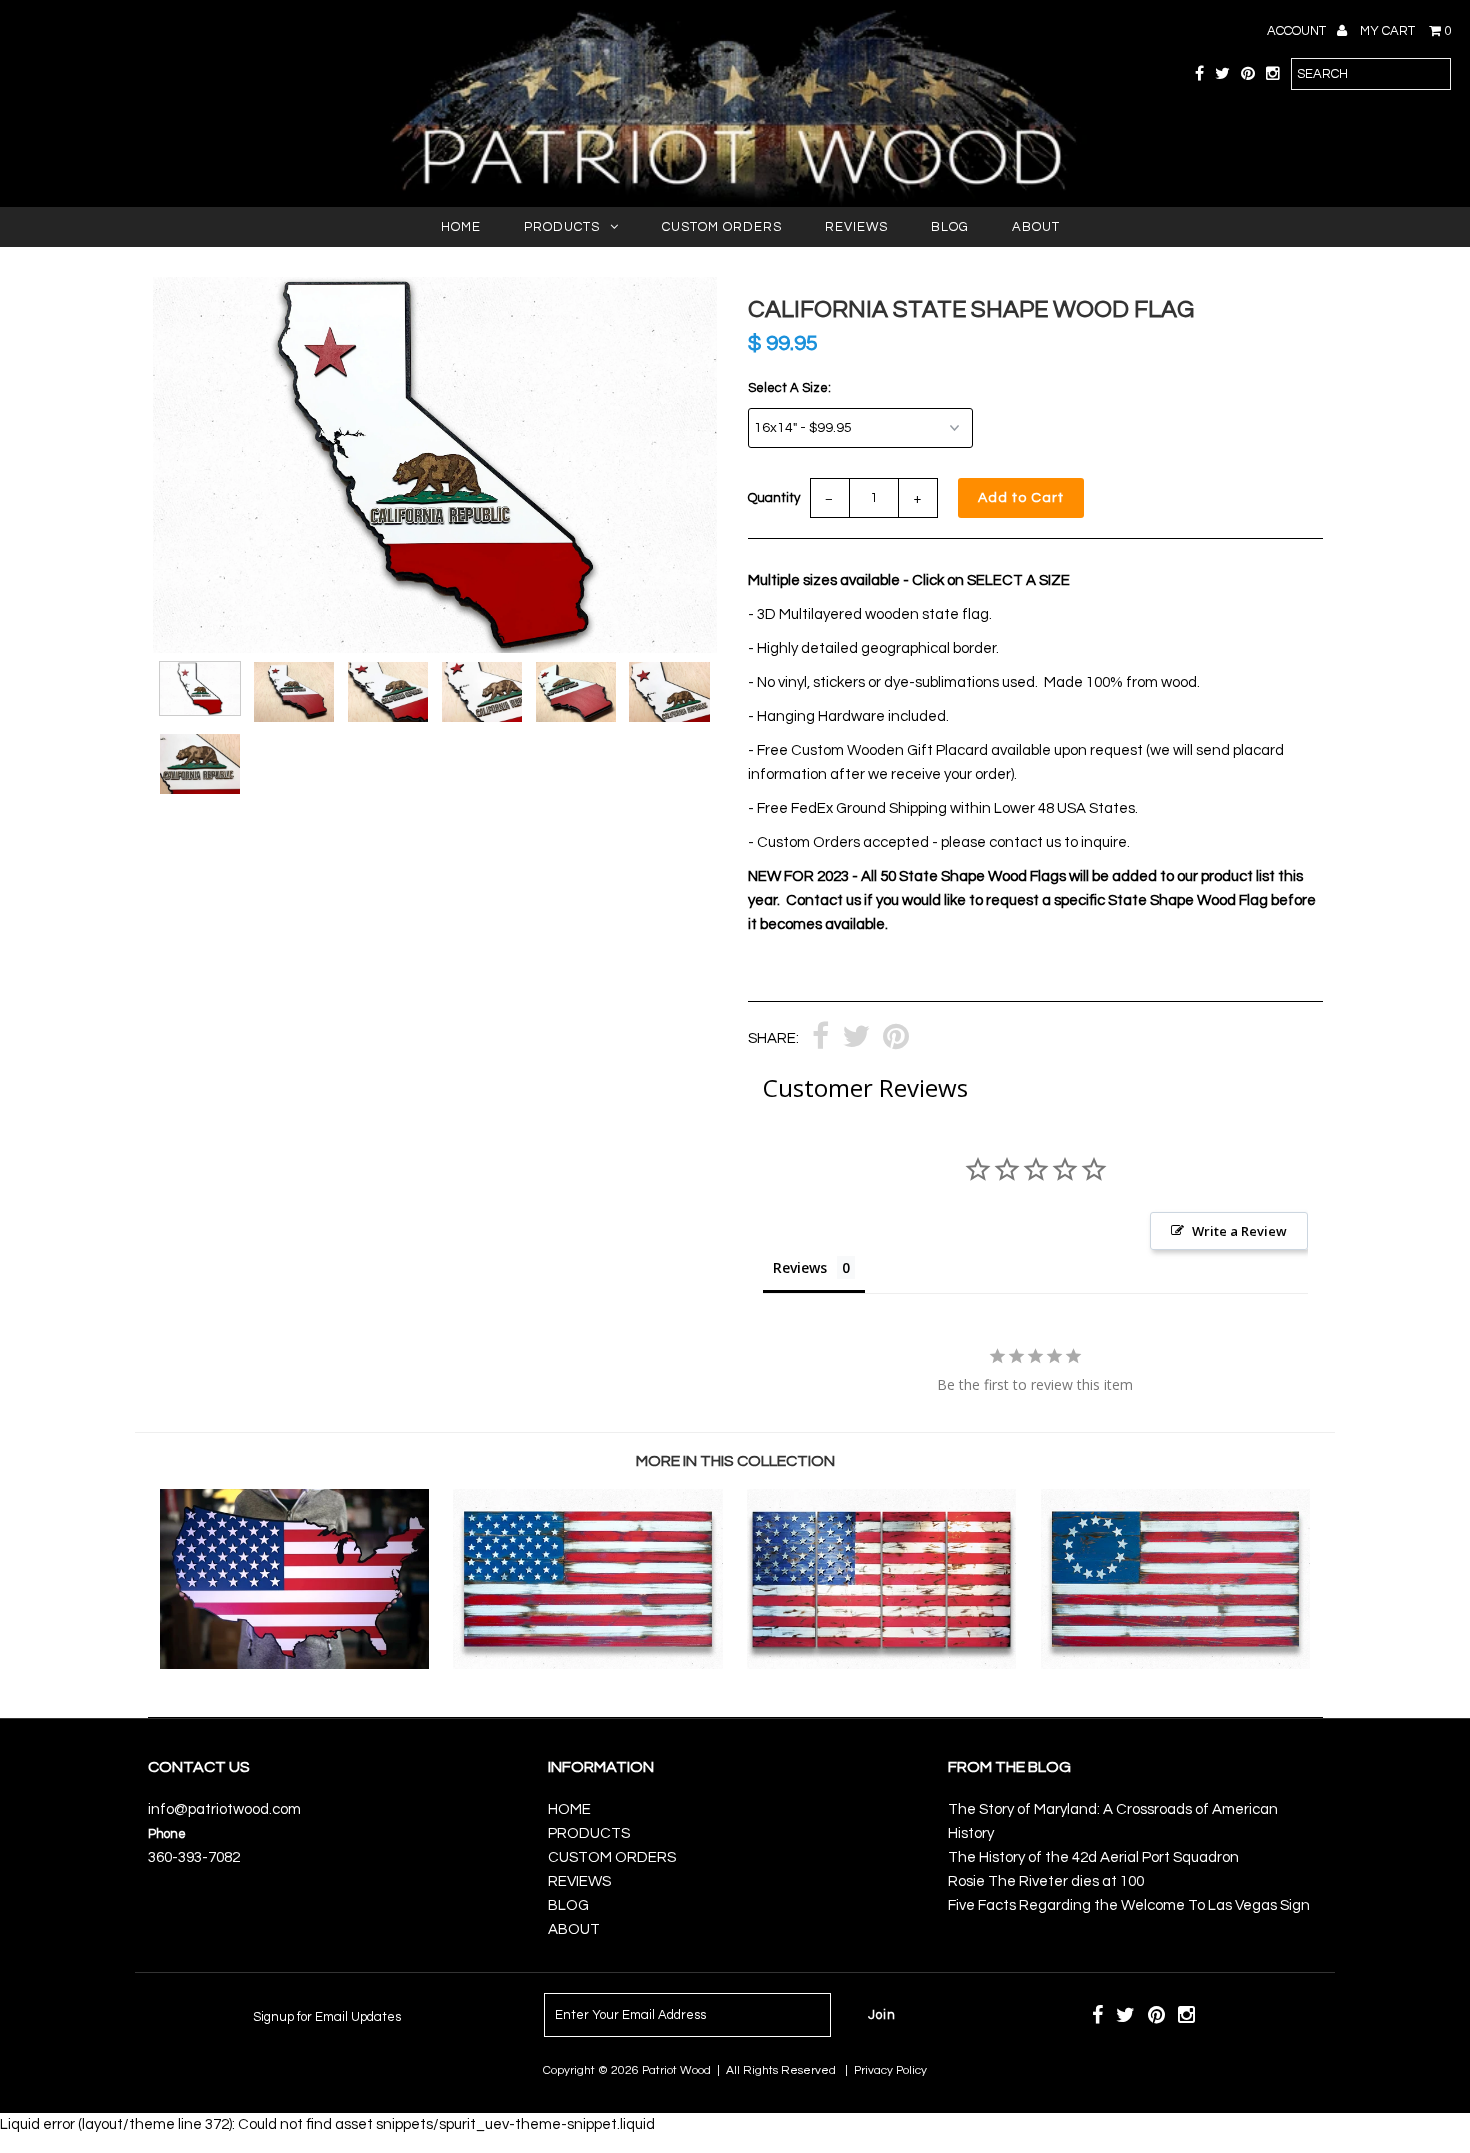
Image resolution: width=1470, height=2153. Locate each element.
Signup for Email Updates (327, 2017)
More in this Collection (735, 1461)
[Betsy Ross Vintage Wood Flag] (1175, 1664)
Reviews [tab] (800, 1267)
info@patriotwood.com (224, 1809)
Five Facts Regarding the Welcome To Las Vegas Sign (1129, 1905)
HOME (461, 227)
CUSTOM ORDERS (722, 227)
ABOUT (1036, 227)
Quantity (774, 498)
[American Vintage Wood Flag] (587, 1664)
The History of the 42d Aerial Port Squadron (1093, 1857)
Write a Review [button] (1239, 1231)
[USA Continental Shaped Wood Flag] (294, 1664)
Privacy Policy (890, 2070)
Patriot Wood (676, 2070)
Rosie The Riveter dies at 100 (1046, 1881)
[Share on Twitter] (856, 1039)
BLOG (950, 227)
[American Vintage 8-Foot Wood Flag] (881, 1664)
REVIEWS (856, 227)
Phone (167, 1834)
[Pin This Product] (896, 1039)
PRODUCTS (562, 227)
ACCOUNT (1298, 31)
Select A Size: (789, 388)
